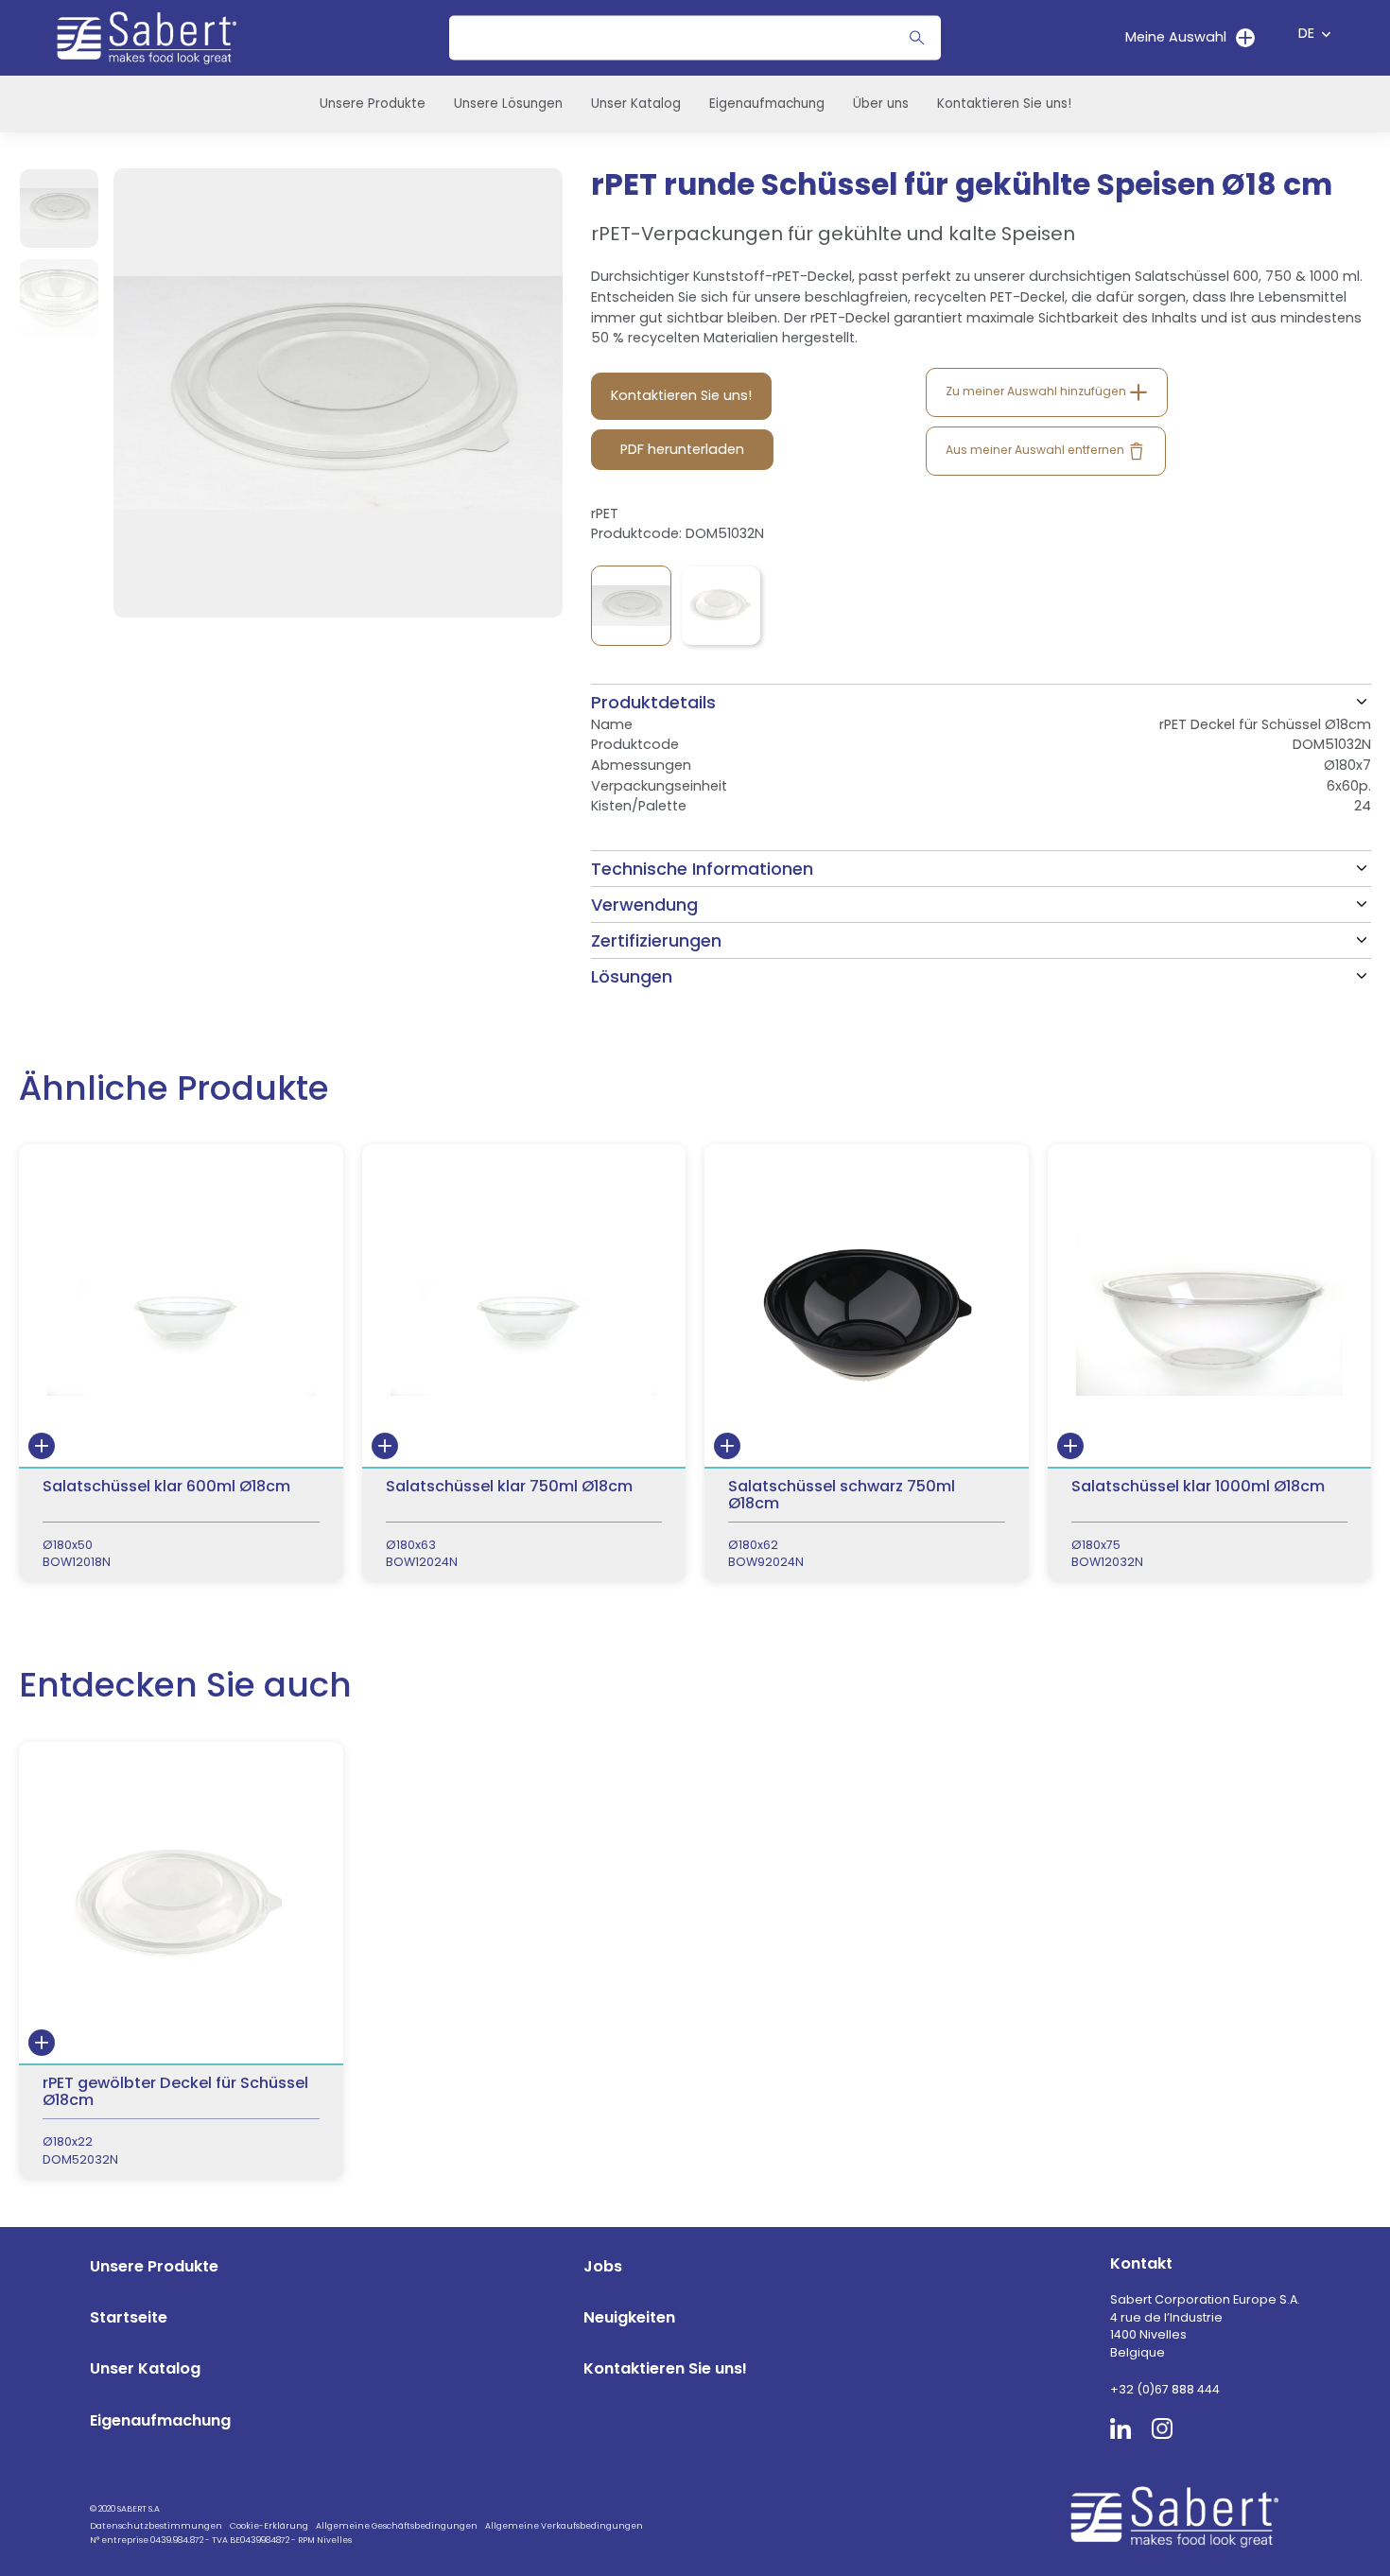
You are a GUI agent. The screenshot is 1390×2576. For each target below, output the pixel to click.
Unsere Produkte (373, 104)
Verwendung (644, 905)
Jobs (603, 2266)
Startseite (129, 2317)
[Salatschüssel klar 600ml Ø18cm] (181, 1363)
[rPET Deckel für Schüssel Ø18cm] (631, 606)
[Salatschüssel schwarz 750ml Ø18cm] (867, 1363)
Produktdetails (653, 702)
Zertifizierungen (656, 940)
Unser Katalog (636, 104)
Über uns (881, 104)
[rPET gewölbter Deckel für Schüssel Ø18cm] (721, 606)
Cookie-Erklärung (269, 2526)
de (1306, 33)
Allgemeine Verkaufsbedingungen (564, 2526)
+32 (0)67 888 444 (1165, 2389)
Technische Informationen (702, 869)
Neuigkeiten (629, 2317)
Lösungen (632, 976)
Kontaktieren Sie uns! (1004, 104)
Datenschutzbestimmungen (156, 2526)
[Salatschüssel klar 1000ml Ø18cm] (1210, 1363)
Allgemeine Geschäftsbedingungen (397, 2526)
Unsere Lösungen (508, 104)
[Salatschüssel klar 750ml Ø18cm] (524, 1363)
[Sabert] (1181, 2516)
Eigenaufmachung (767, 104)
